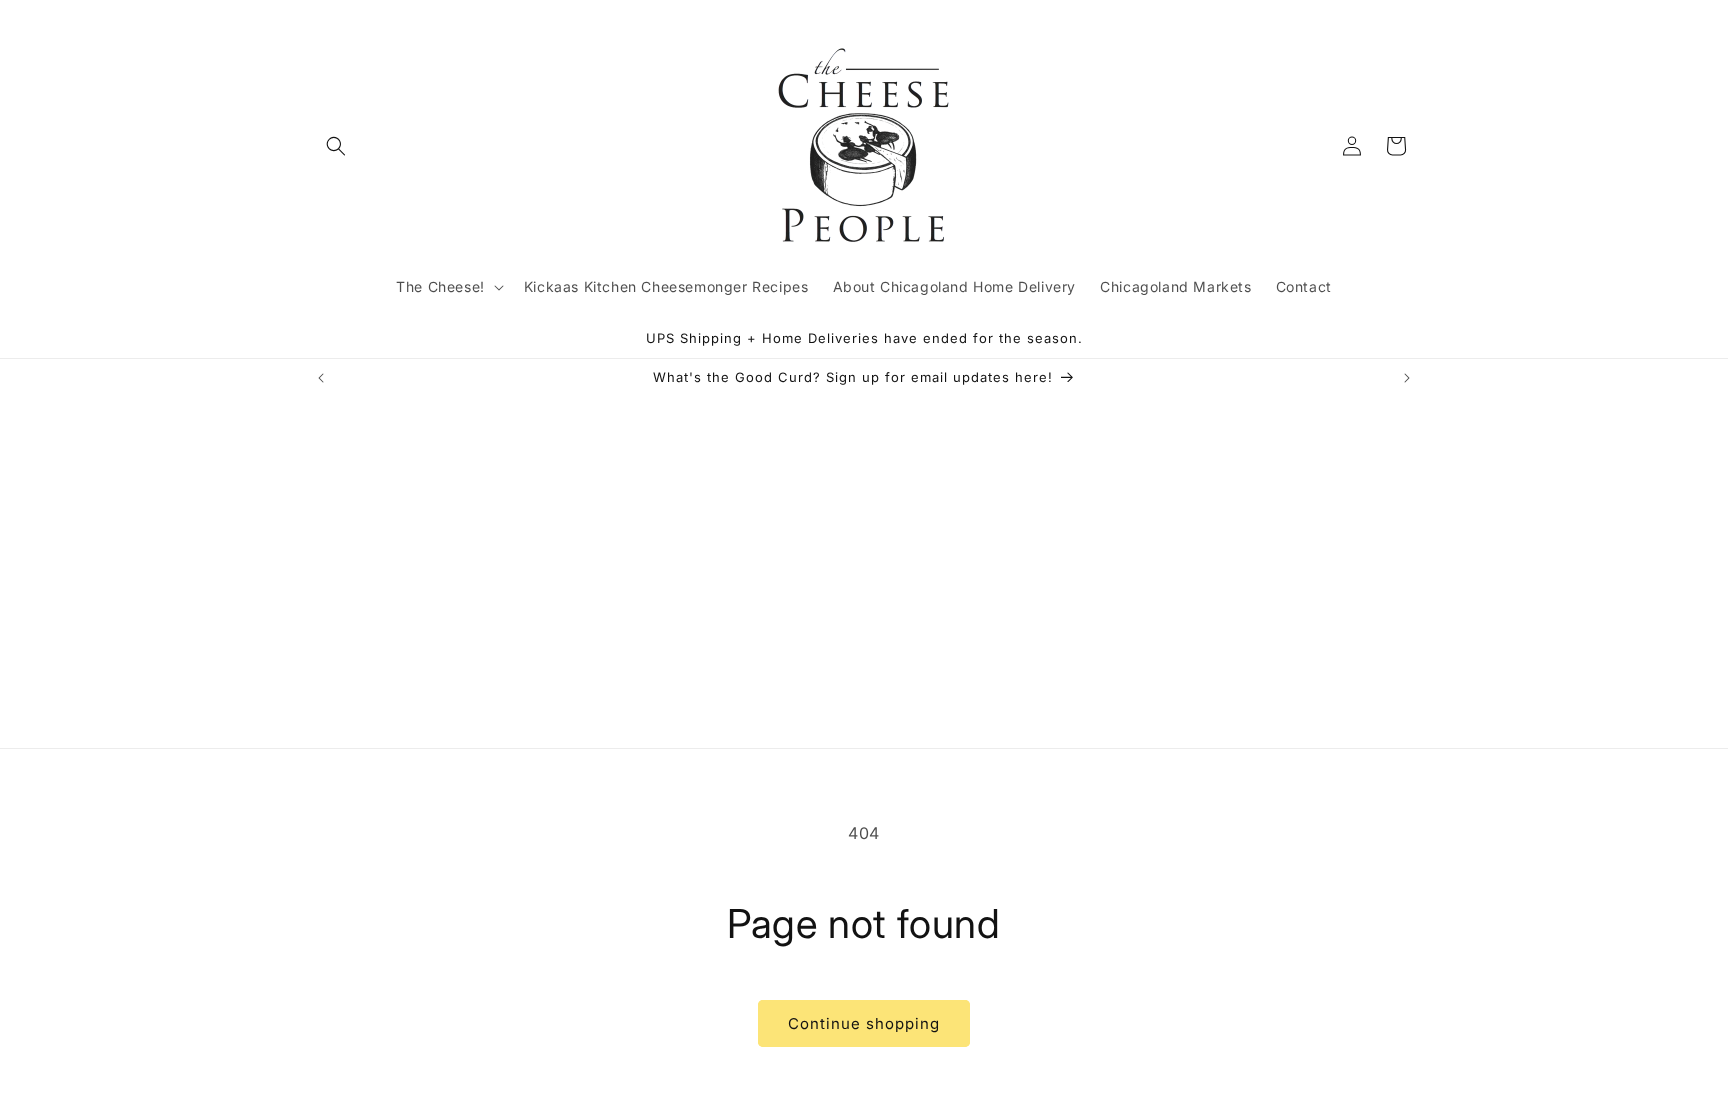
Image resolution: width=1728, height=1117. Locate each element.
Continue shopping (864, 1023)
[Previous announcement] (321, 378)
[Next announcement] (1407, 378)
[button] (336, 146)
